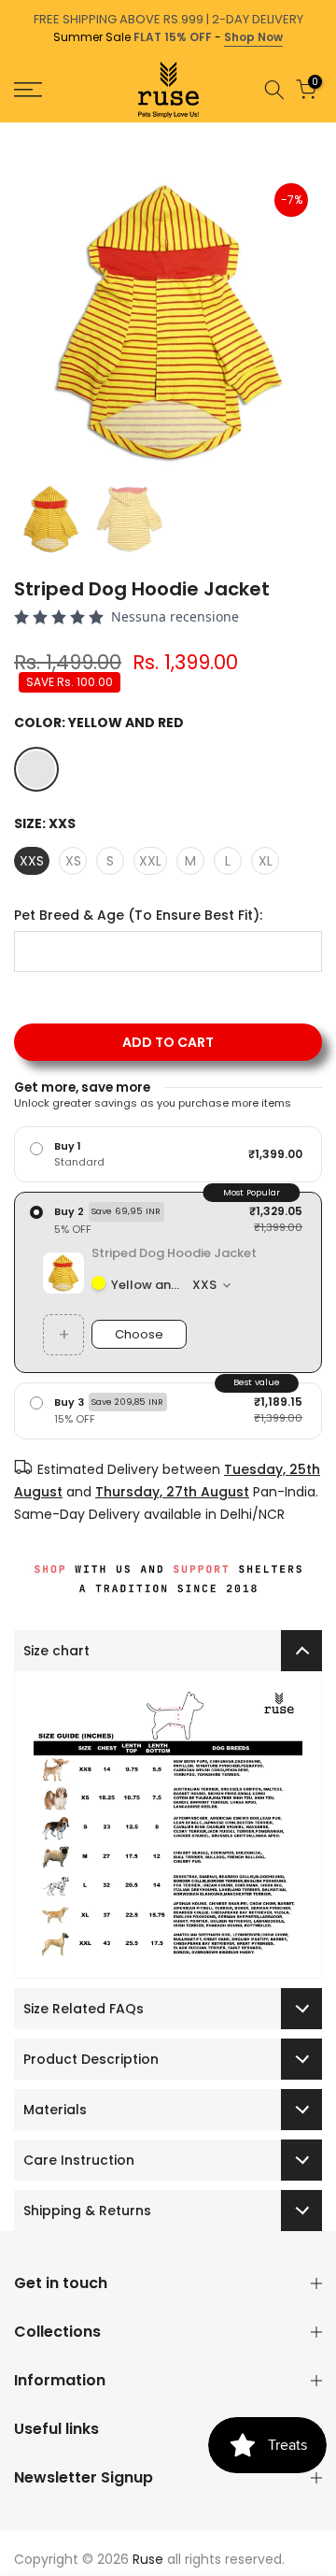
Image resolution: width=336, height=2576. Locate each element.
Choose (139, 1334)
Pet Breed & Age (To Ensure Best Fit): (138, 916)
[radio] (168, 1154)
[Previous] (13, 132)
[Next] (323, 132)
